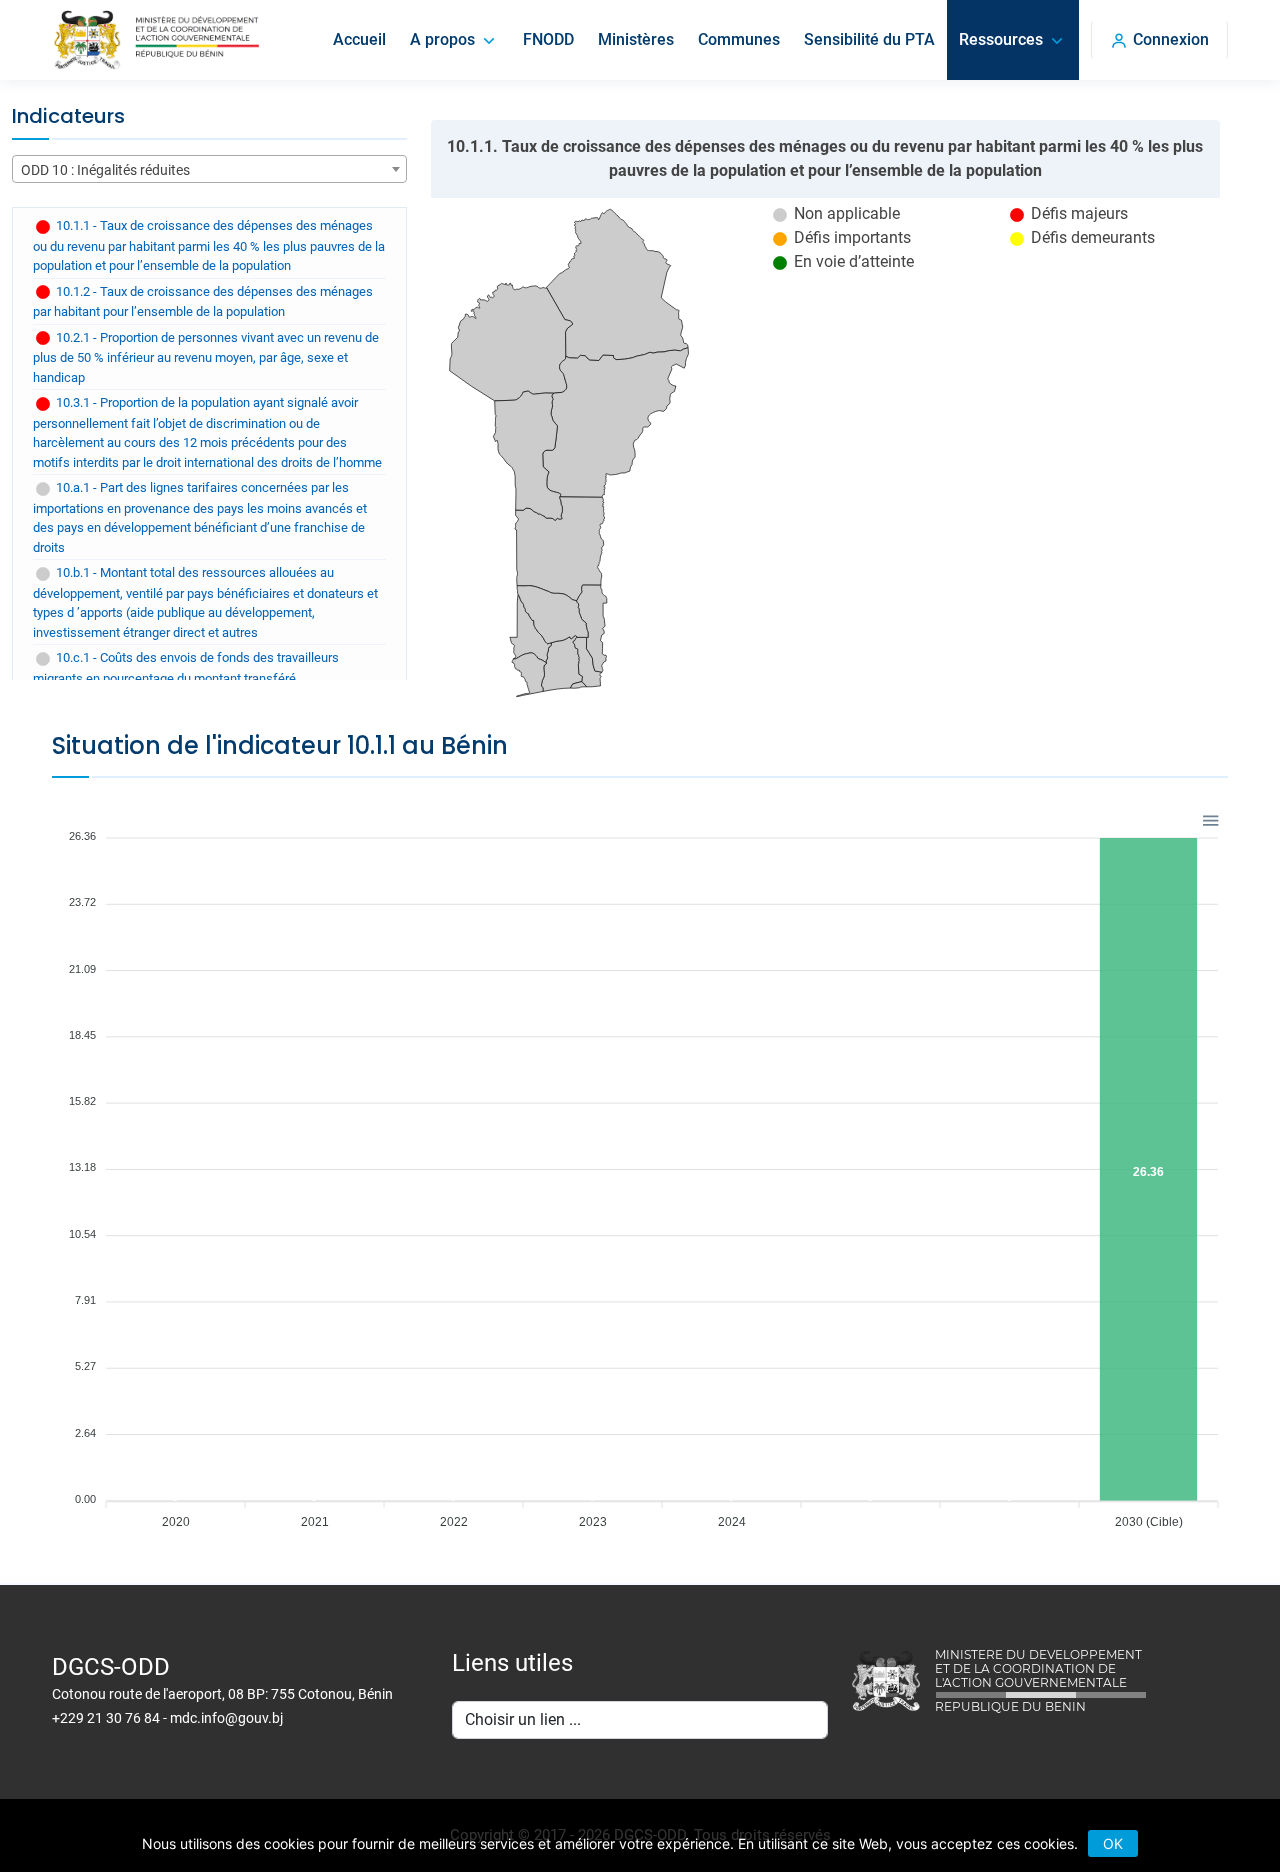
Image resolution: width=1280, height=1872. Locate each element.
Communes (739, 39)
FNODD (548, 39)
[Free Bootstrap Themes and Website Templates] (156, 40)
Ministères (636, 39)
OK (1113, 1843)
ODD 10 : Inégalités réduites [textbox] (105, 170)
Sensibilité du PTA (869, 39)
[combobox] (209, 169)
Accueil (359, 39)
